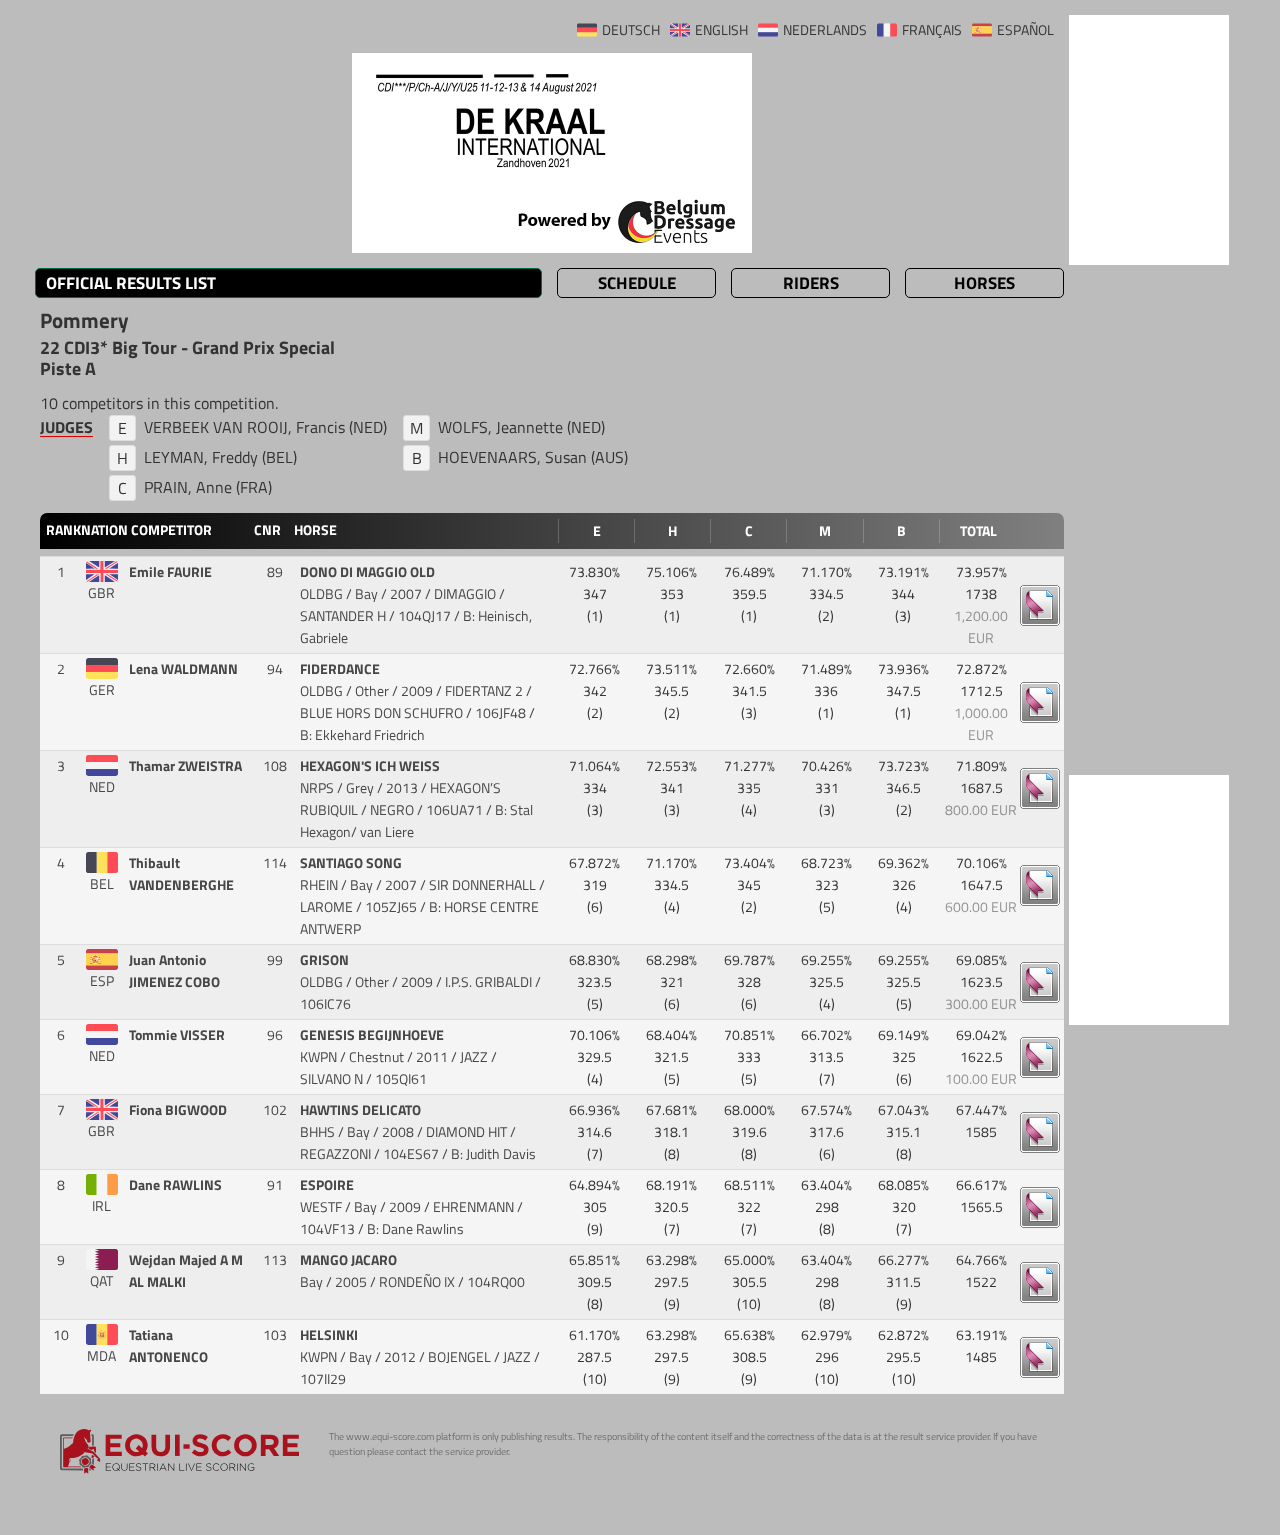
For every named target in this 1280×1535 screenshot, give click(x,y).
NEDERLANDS (825, 30)
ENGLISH (721, 30)
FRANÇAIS (932, 30)
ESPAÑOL (1025, 30)
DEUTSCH (631, 30)
